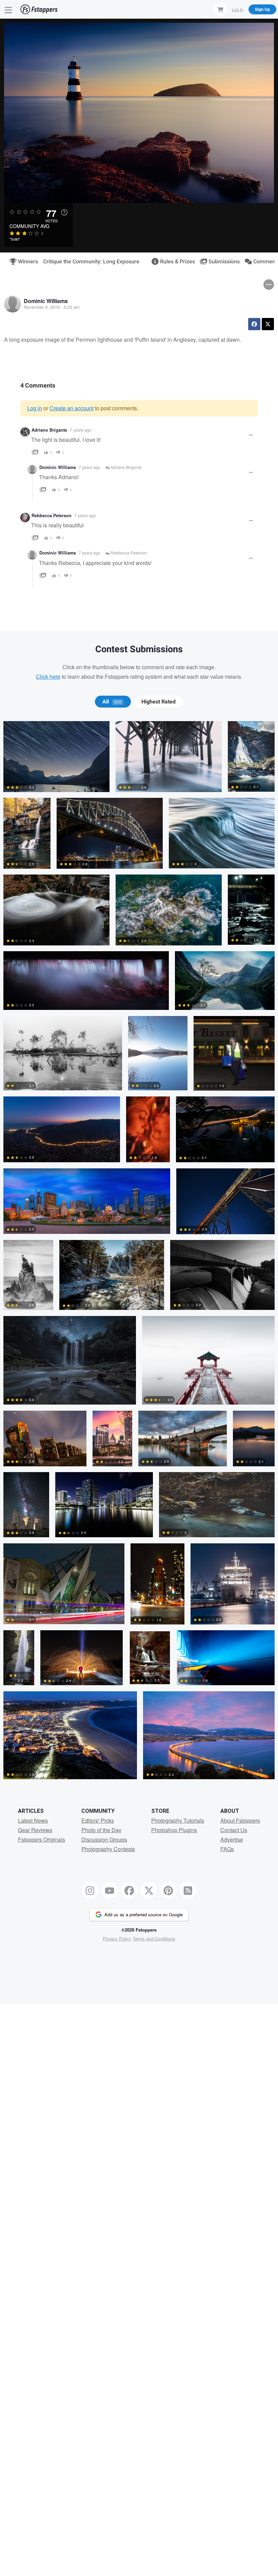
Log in (35, 408)
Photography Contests (108, 1849)
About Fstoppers (240, 1820)
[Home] (39, 9)
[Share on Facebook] (254, 324)
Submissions (221, 262)
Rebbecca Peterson (52, 515)
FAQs (227, 1849)
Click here (48, 676)
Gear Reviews (35, 1830)
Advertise (232, 1839)
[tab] (113, 702)
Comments (264, 262)
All (112, 702)
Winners (25, 262)
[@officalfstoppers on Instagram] (90, 1890)
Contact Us (234, 1830)
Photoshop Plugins (174, 1830)
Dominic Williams (46, 301)
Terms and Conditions (154, 1939)
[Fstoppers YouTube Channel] (110, 1890)
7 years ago (81, 430)
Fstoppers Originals (42, 1839)
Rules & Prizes (175, 262)
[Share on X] (268, 324)
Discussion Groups (104, 1839)
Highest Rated (158, 702)
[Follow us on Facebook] (129, 1890)
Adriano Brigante (49, 430)
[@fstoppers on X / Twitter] (149, 1890)
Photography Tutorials (178, 1820)
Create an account (72, 408)
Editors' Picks (98, 1820)
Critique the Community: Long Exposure (91, 262)
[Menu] (8, 9)
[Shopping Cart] (220, 9)
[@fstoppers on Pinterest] (168, 1890)
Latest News (33, 1820)
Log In (238, 9)
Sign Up (262, 9)
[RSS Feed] (188, 1890)
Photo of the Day (101, 1830)
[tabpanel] (139, 1253)
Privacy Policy (117, 1939)
